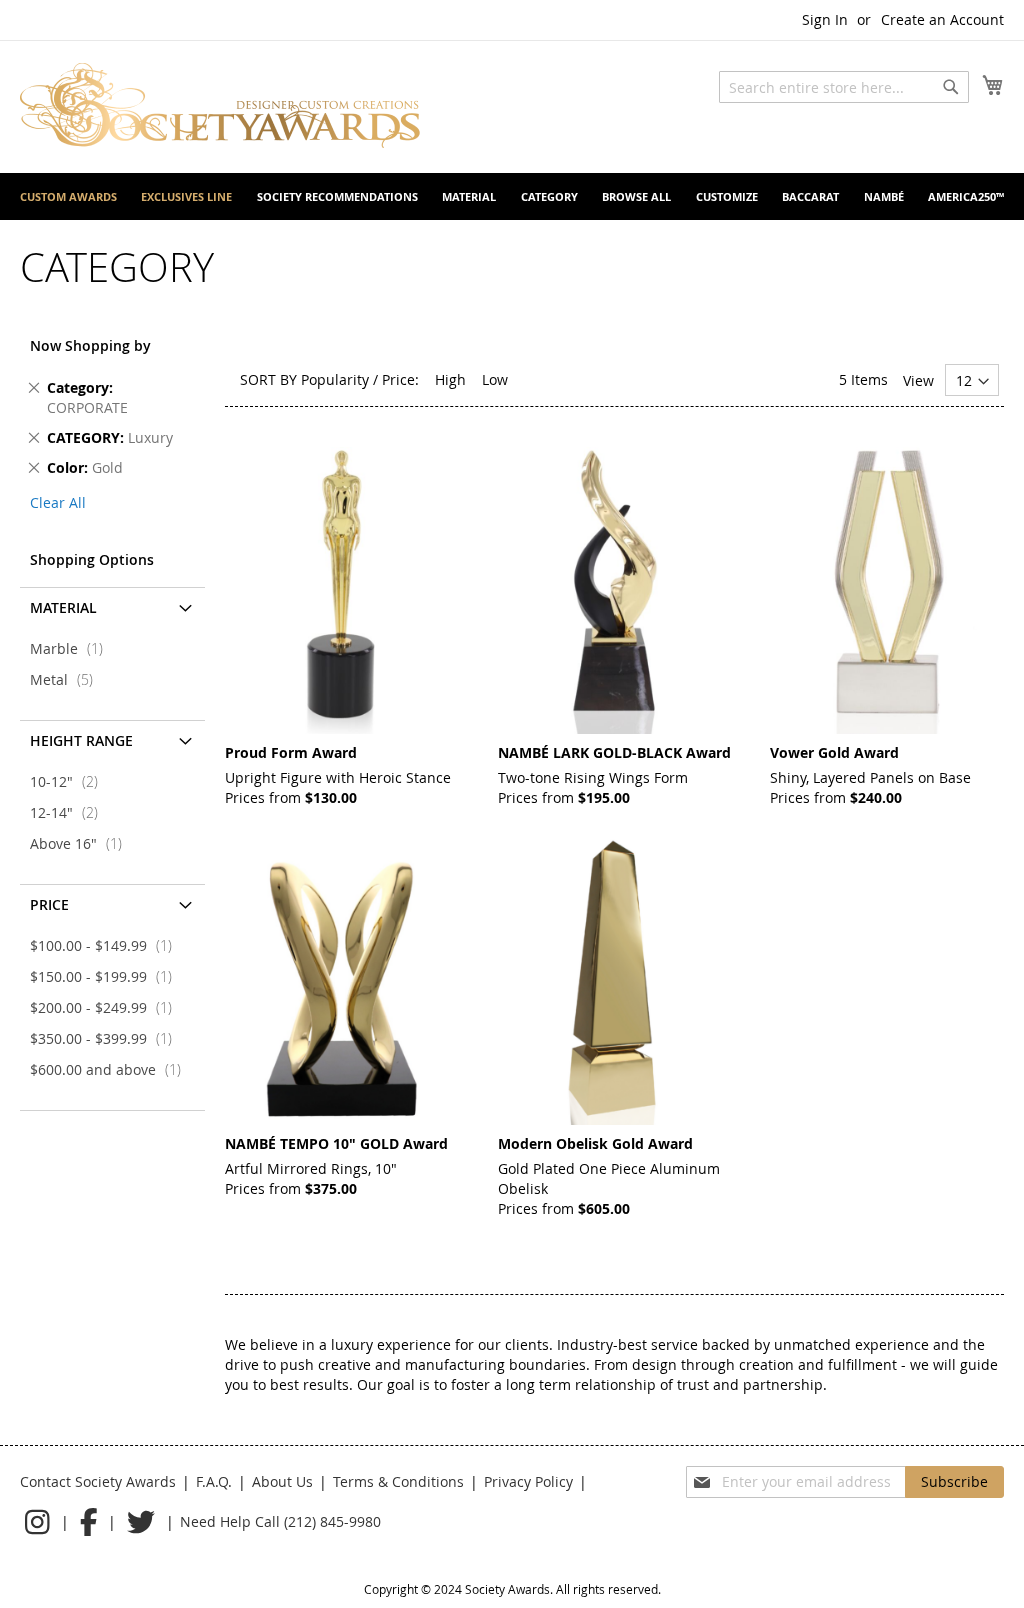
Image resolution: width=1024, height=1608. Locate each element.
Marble (72, 648)
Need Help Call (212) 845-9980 (280, 1521)
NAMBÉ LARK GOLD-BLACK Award (614, 752)
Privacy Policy (528, 1481)
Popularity (335, 379)
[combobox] (844, 87)
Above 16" (82, 843)
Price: (400, 379)
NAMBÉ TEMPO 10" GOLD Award (336, 1143)
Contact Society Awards (98, 1481)
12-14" (70, 812)
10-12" (70, 781)
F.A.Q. (214, 1481)
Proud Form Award (291, 752)
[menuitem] (68, 196)
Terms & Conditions (398, 1481)
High (450, 379)
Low (495, 379)
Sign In (825, 19)
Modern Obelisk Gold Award (595, 1143)
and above (111, 1069)
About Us (282, 1481)
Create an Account (942, 19)
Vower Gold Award (834, 752)
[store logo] (220, 105)
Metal (67, 679)
